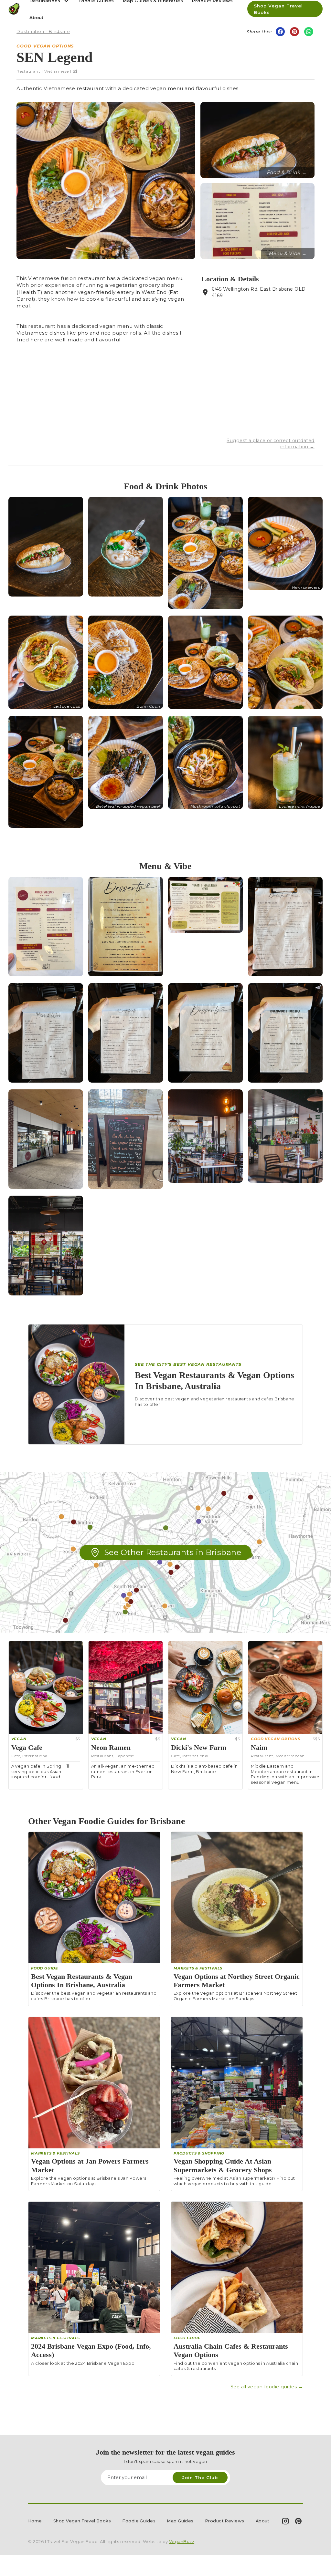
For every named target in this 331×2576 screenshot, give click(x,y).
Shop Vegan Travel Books (278, 9)
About (37, 17)
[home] (14, 9)
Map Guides (180, 2521)
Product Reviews (225, 2521)
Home (35, 2521)
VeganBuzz (182, 2542)
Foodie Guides (139, 2521)
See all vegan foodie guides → (267, 2387)
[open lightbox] (46, 546)
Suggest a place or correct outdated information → (270, 443)
